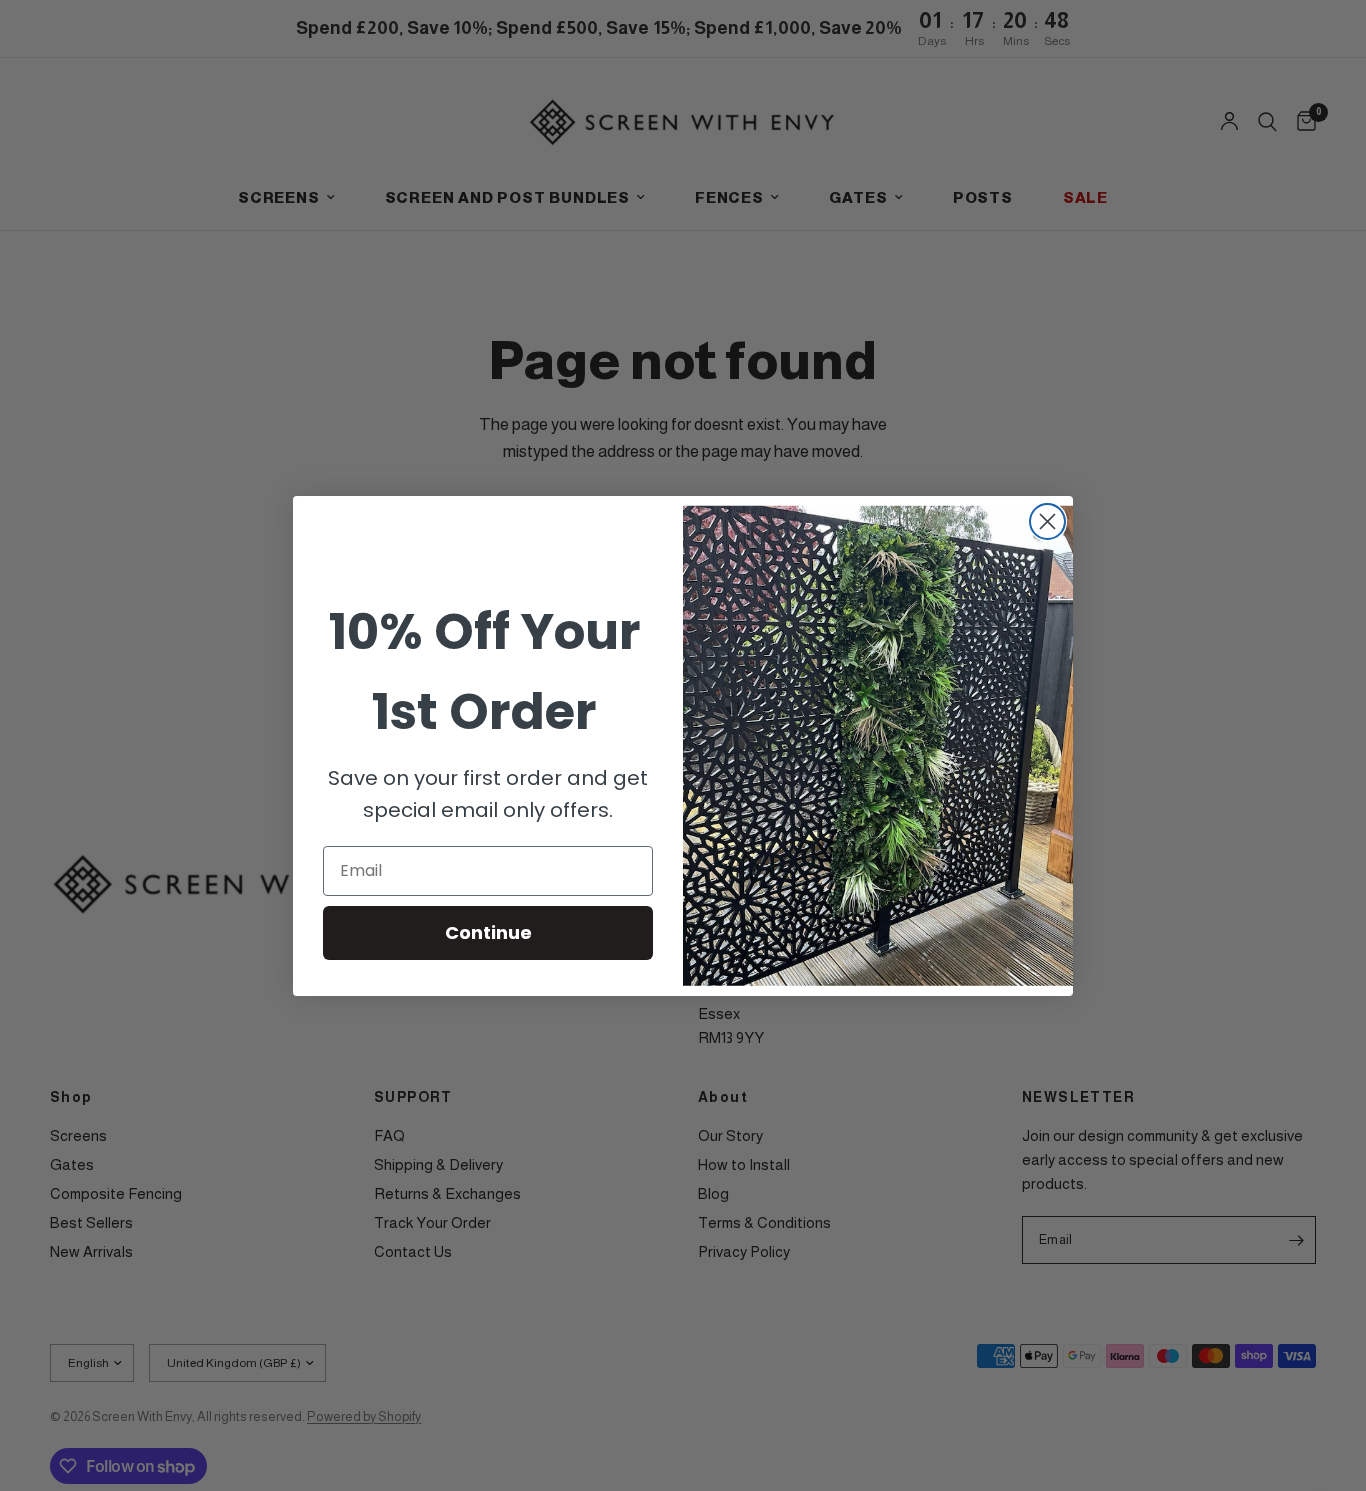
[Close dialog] (1047, 521)
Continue (488, 932)
